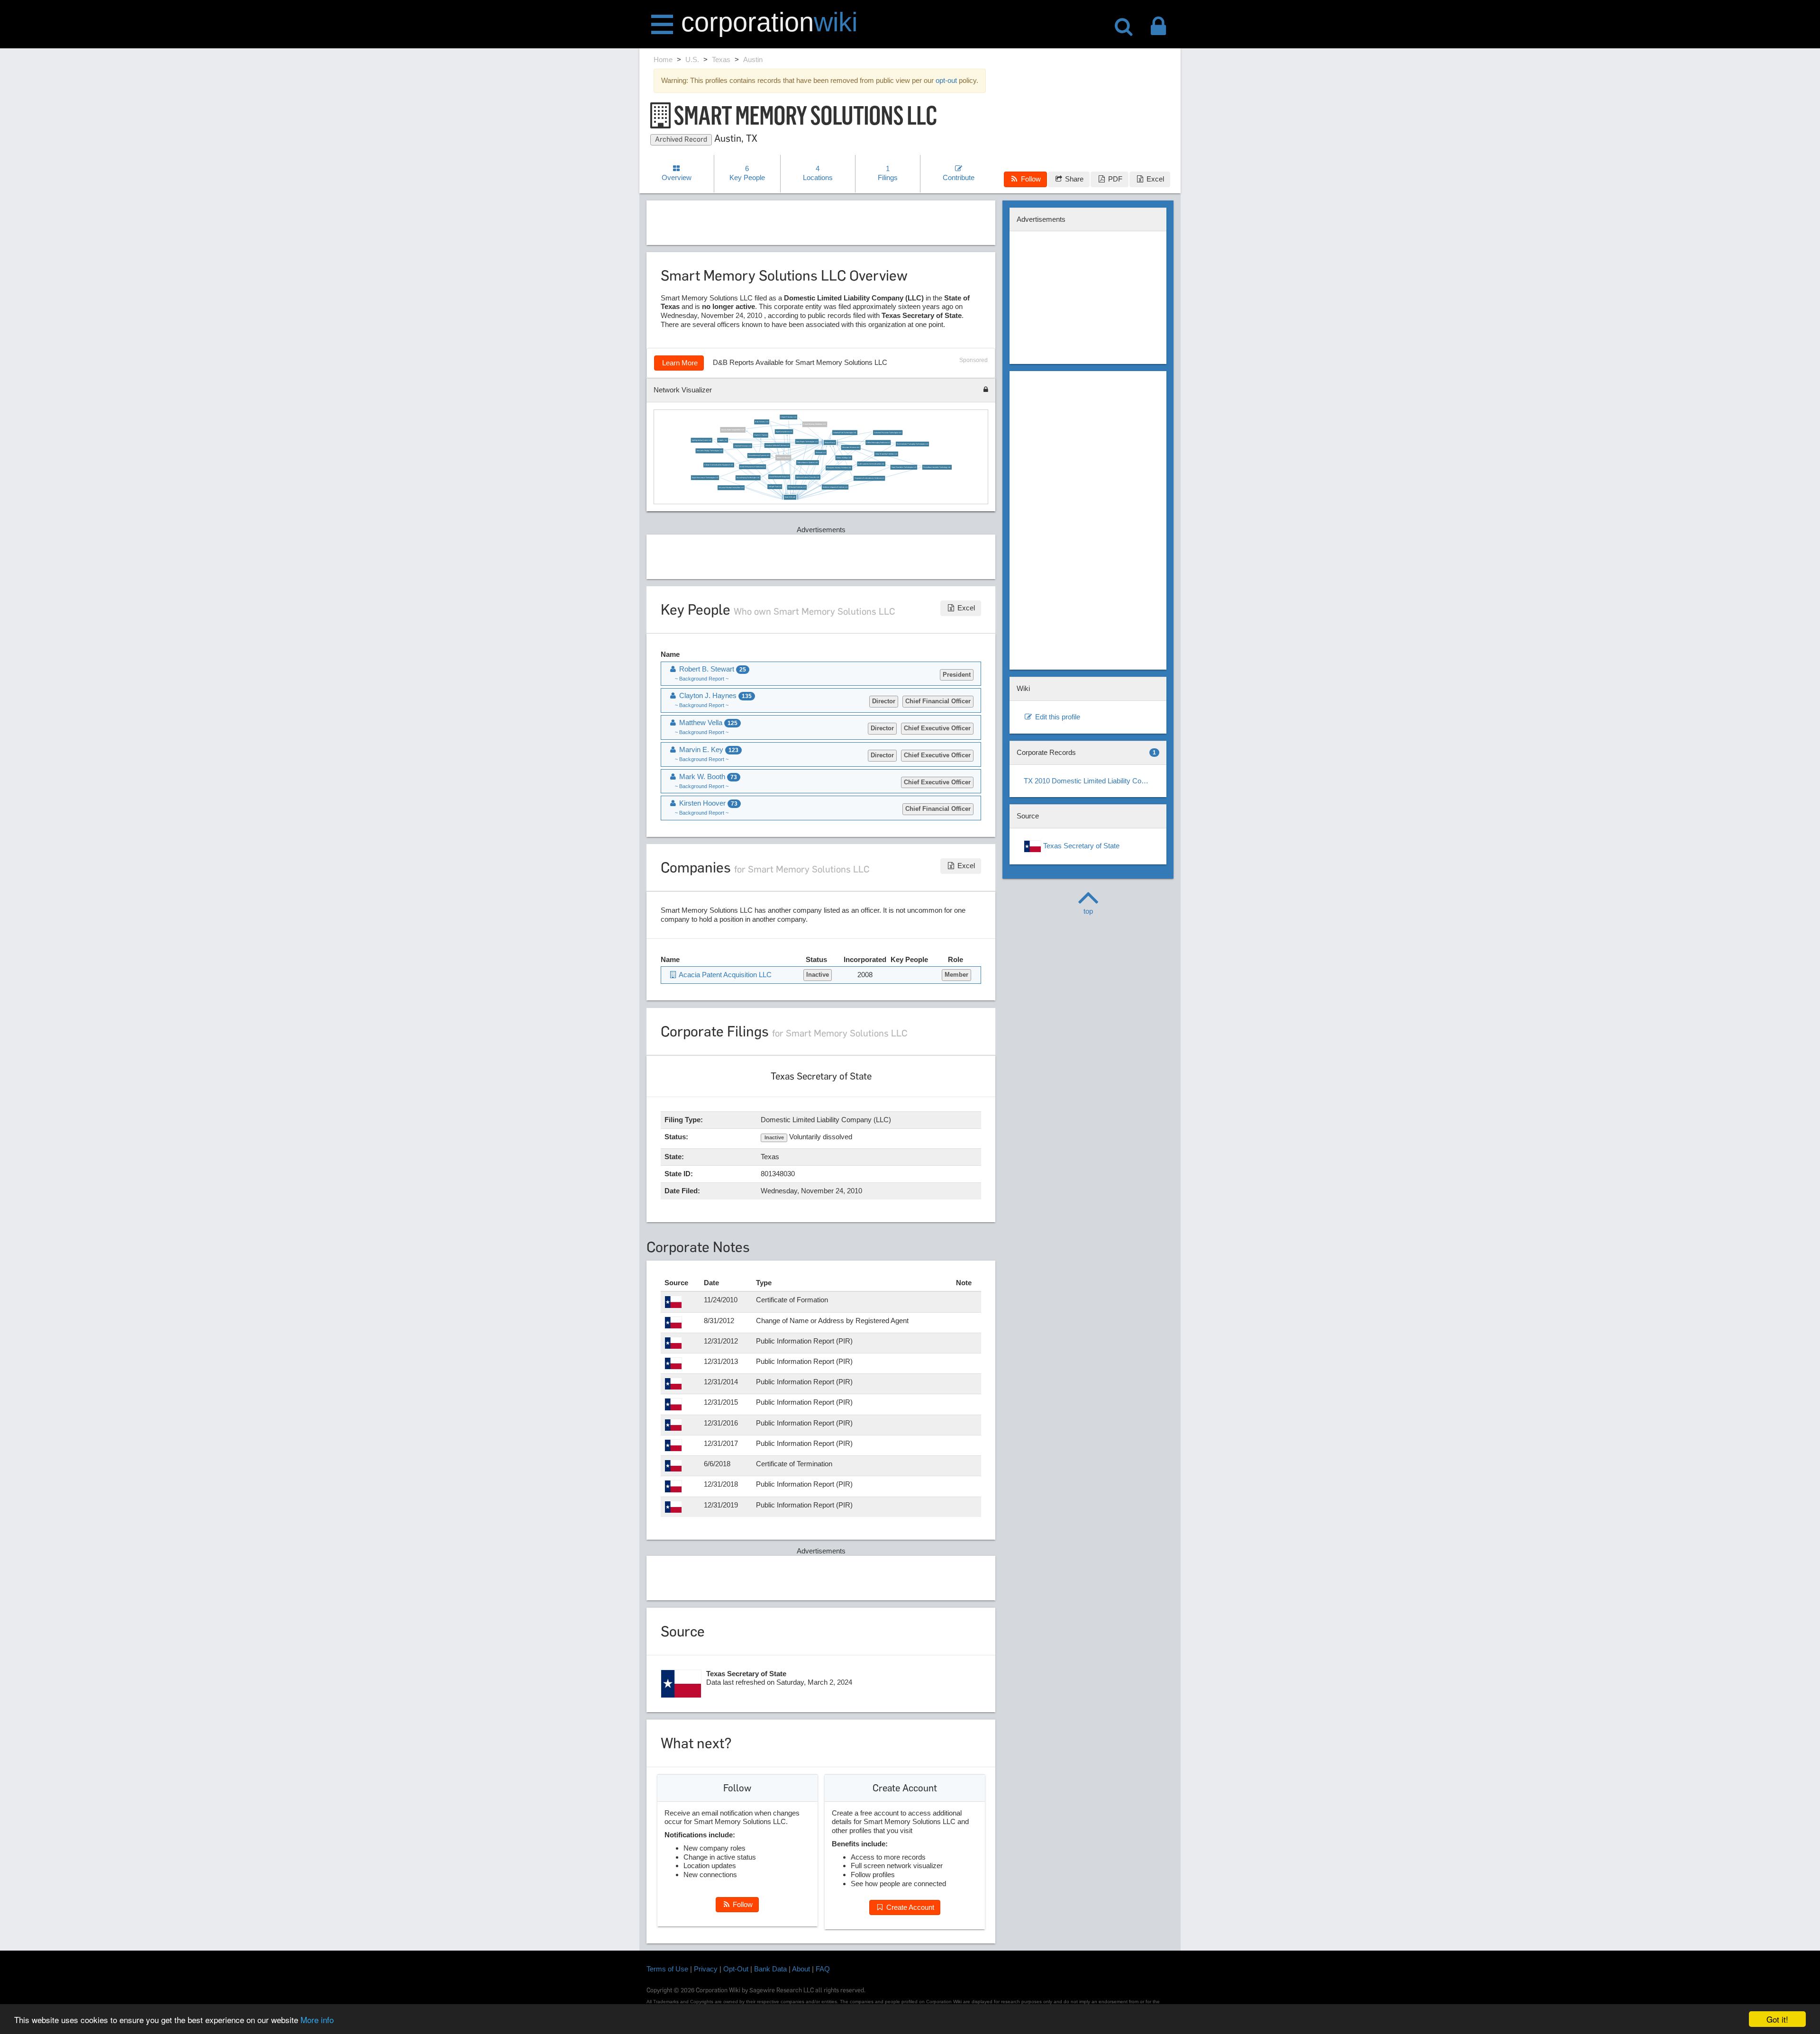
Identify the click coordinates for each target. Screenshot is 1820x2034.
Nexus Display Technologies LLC (748, 478)
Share (1073, 179)
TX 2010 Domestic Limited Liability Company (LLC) (1092, 781)
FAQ (823, 1969)
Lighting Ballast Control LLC (702, 440)
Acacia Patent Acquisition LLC (733, 430)
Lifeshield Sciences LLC (743, 446)
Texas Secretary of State (1080, 846)
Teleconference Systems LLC (808, 463)
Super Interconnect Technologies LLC (705, 478)
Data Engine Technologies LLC (807, 442)
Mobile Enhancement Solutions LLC (753, 467)
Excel (1154, 179)
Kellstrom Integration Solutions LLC (835, 487)
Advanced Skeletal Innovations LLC (732, 488)
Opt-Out (736, 1969)
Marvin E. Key (708, 749)
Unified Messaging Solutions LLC (878, 443)
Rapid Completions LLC (784, 432)
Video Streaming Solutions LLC (886, 454)
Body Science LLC (762, 422)
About (801, 1969)
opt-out (946, 80)
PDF (1114, 179)
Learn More (679, 363)
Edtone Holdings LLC (844, 458)
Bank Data (770, 1969)
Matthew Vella (707, 722)
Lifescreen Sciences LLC (851, 448)
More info (317, 2020)
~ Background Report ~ (702, 679)
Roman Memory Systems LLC (759, 456)
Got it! (1777, 2019)
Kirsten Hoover (830, 443)
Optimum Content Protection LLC (808, 477)
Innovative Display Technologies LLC (710, 451)
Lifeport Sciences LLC (789, 417)
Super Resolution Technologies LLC (904, 467)
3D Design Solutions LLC (797, 488)
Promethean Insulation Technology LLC (937, 467)
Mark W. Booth (791, 498)
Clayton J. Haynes (761, 436)
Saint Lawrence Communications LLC (871, 464)
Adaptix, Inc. (723, 440)
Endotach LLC (821, 453)
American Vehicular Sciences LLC (777, 445)
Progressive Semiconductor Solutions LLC (869, 479)
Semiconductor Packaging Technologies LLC (912, 444)
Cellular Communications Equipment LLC (719, 465)
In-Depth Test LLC (775, 487)
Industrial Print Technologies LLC (845, 433)
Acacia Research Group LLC (779, 477)
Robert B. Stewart (783, 458)
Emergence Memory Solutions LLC (839, 468)
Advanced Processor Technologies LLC (888, 433)
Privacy (706, 1969)
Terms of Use (667, 1969)
